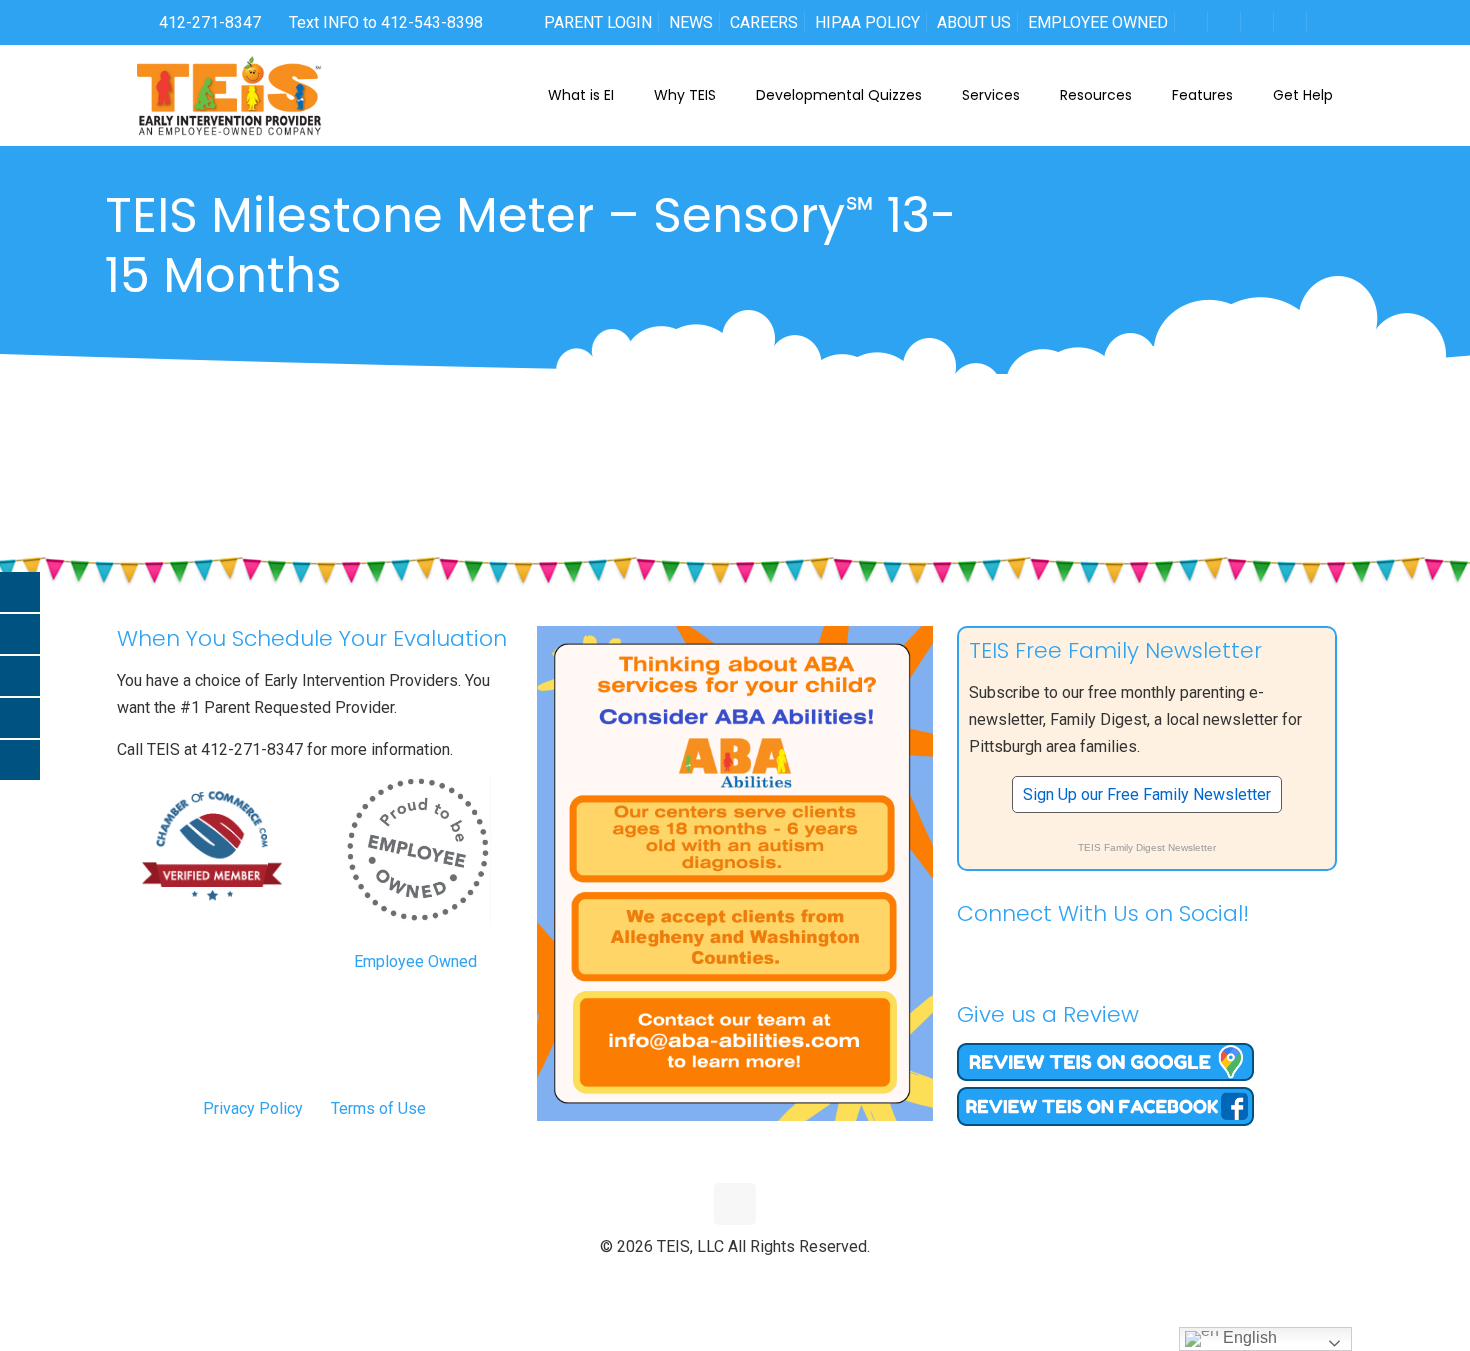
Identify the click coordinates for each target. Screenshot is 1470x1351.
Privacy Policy (253, 1108)
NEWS (691, 22)
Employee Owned (415, 961)
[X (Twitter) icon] (714, 1280)
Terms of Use (378, 1108)
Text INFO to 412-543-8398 (386, 22)
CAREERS (764, 22)
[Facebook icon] (693, 1280)
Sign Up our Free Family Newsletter (1147, 794)
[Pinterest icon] (756, 1280)
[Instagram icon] (777, 1280)
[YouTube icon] (735, 1280)
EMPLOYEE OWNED (1098, 22)
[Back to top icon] (735, 1204)
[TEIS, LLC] (229, 95)
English (1248, 1337)
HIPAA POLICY (867, 22)
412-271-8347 (208, 22)
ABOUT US (974, 22)
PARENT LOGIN (598, 22)
